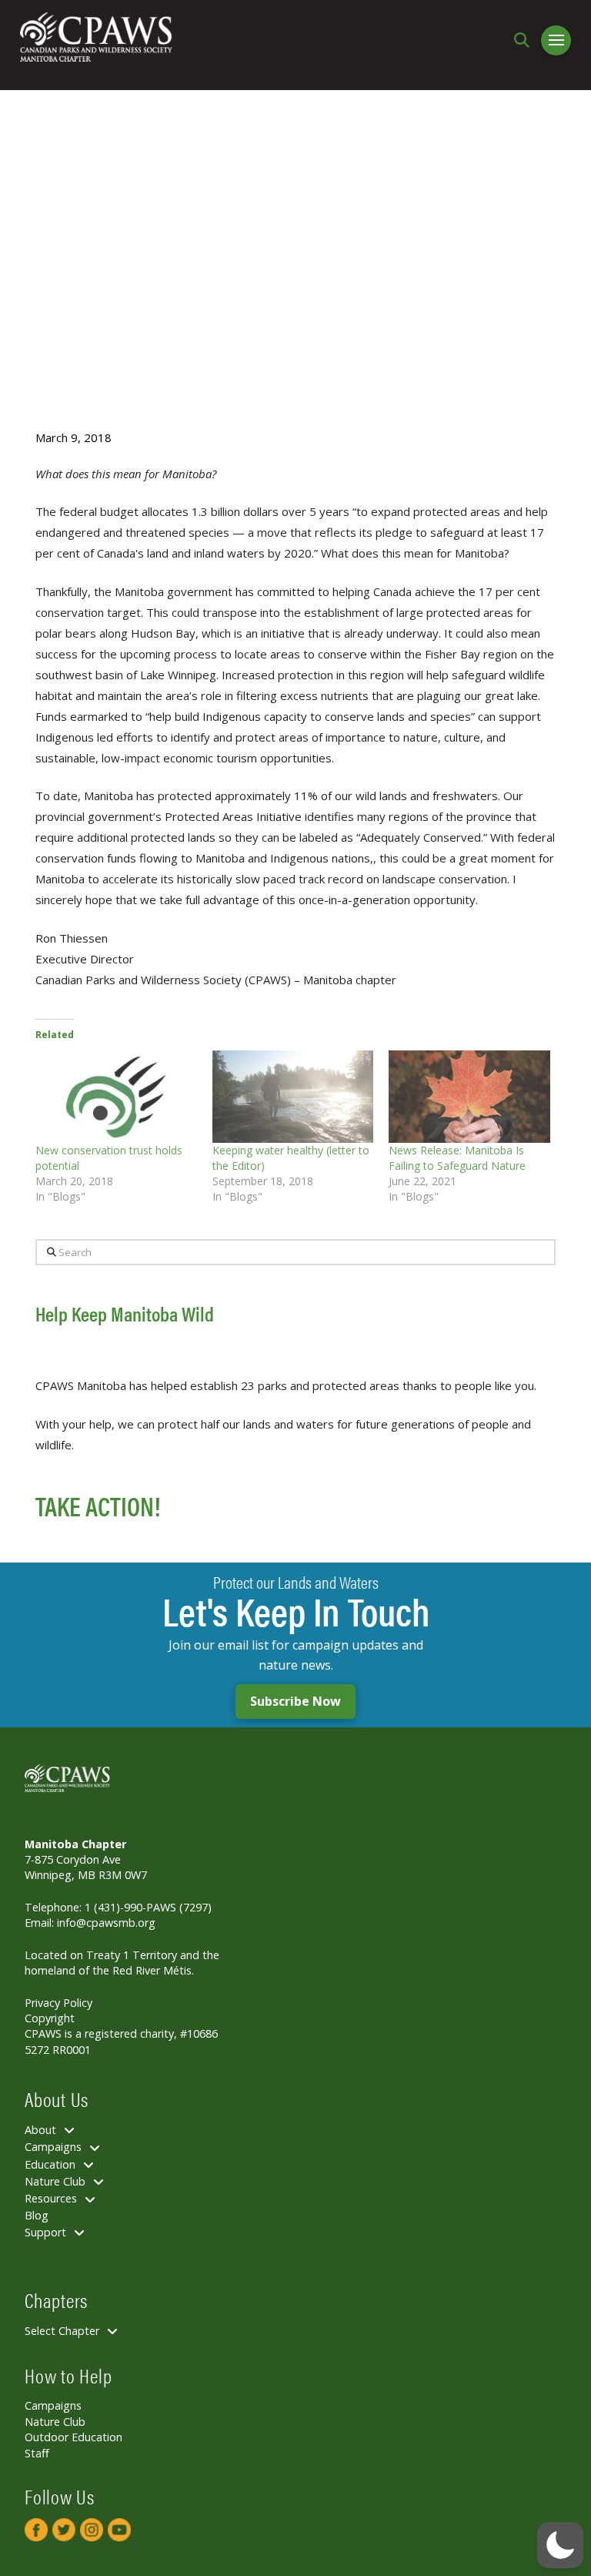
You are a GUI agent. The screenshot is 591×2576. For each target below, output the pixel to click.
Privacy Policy (58, 2003)
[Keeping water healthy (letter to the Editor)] (293, 1097)
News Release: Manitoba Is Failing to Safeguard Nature (457, 1158)
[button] (526, 40)
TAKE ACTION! (98, 1505)
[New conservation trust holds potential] (116, 1097)
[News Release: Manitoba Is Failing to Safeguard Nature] (469, 1097)
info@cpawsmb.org (106, 1923)
